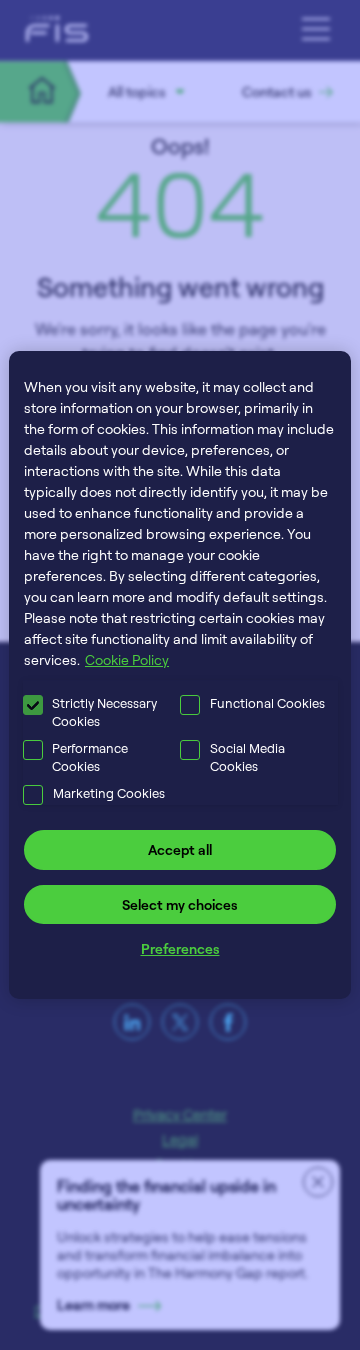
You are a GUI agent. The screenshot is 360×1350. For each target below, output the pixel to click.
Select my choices (180, 904)
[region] (180, 675)
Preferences (180, 948)
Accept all (180, 849)
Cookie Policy (127, 659)
